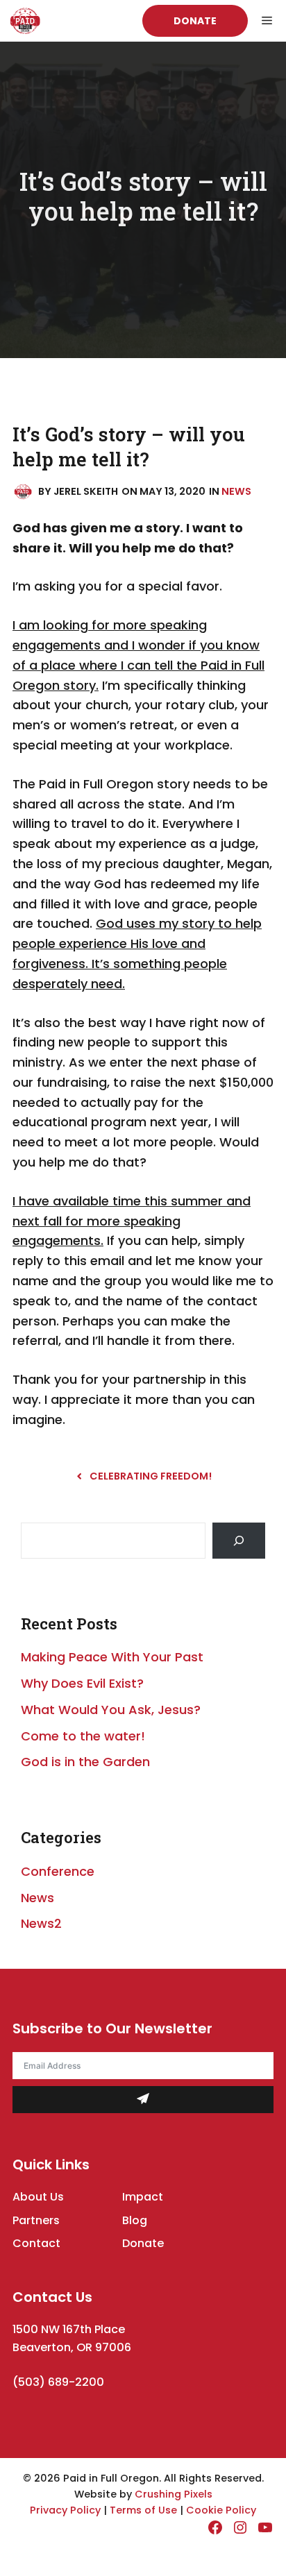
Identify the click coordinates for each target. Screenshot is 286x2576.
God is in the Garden (85, 1762)
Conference (58, 1871)
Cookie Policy (221, 2510)
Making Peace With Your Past (112, 1657)
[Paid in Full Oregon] (25, 21)
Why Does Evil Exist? (82, 1683)
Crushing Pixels (174, 2494)
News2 (41, 1923)
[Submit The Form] (143, 2100)
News (236, 491)
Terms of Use (143, 2510)
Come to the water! (83, 1736)
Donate (195, 21)
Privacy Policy (65, 2510)
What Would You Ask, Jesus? (111, 1710)
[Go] (239, 1541)
